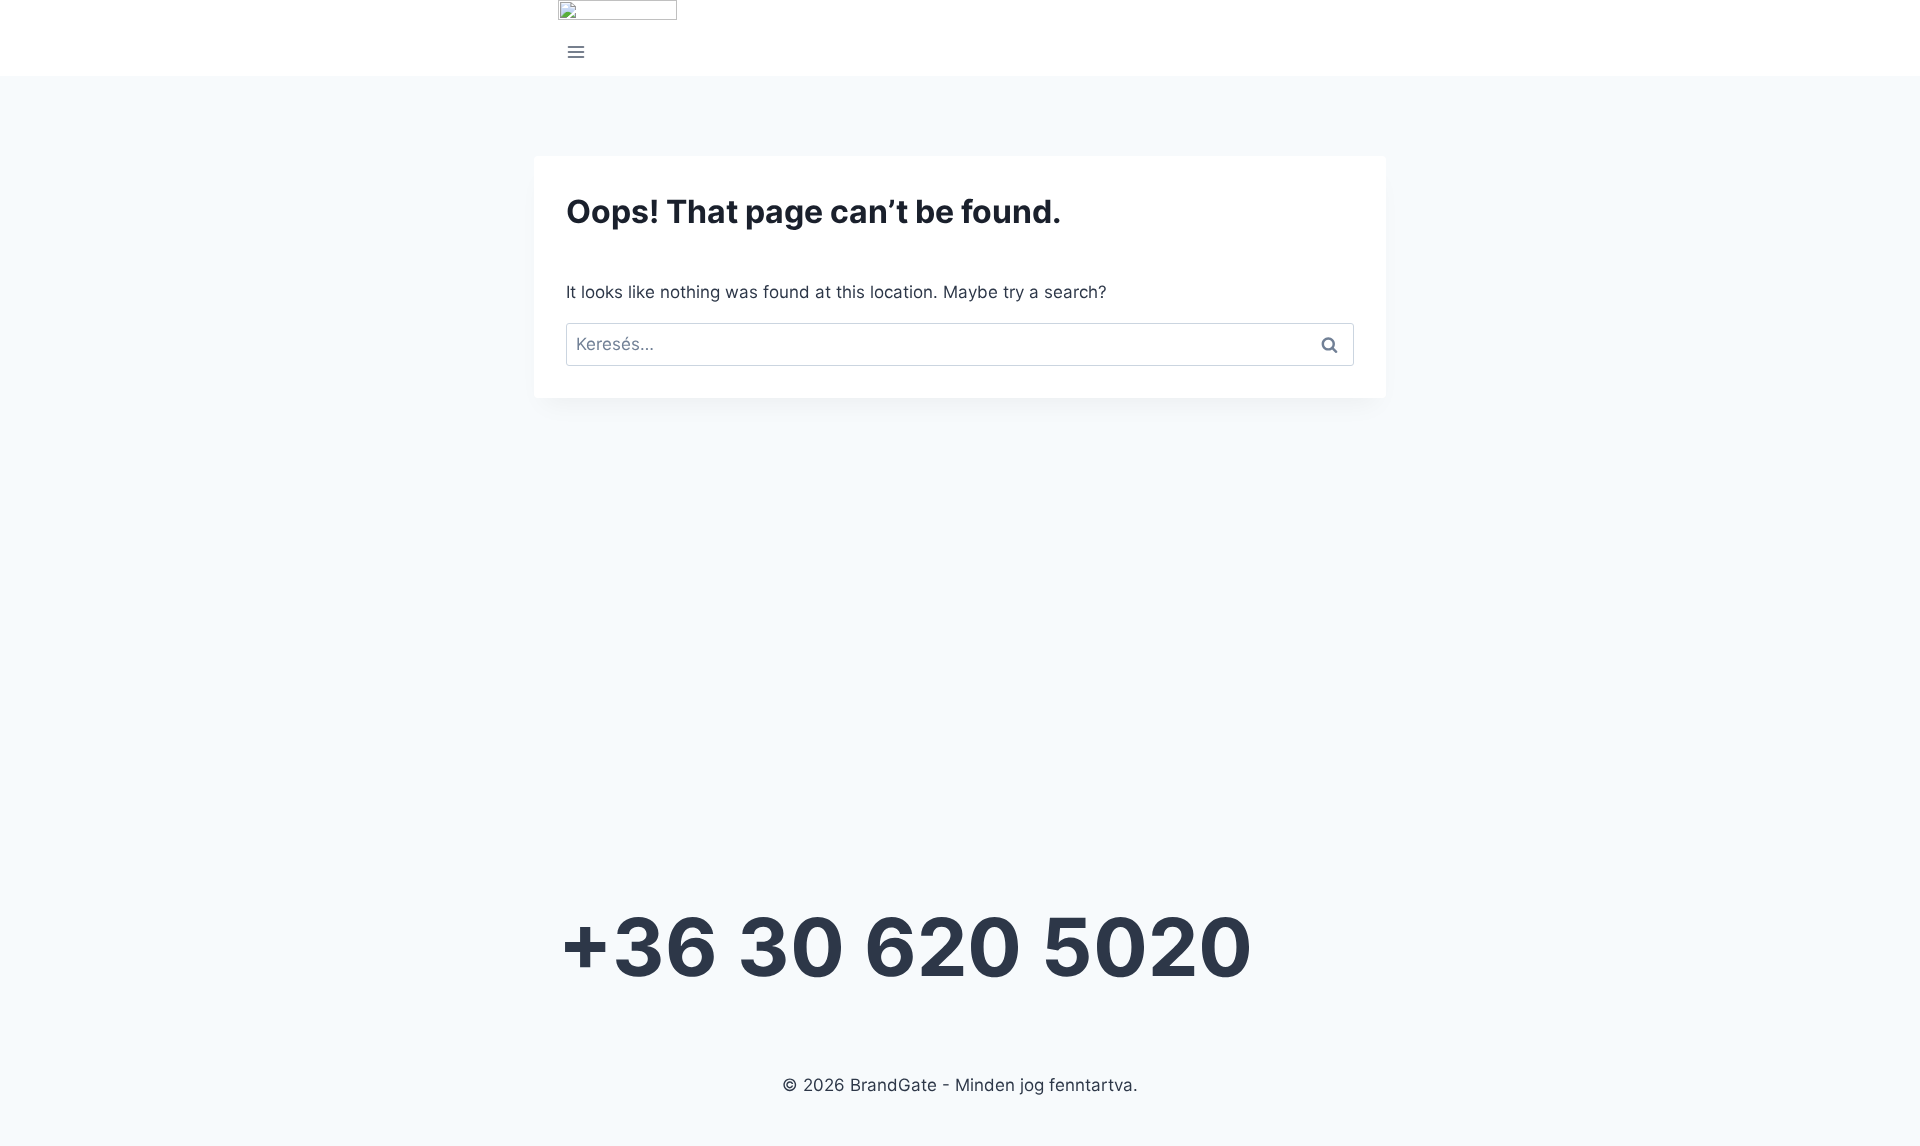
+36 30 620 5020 (905, 946)
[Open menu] (576, 54)
